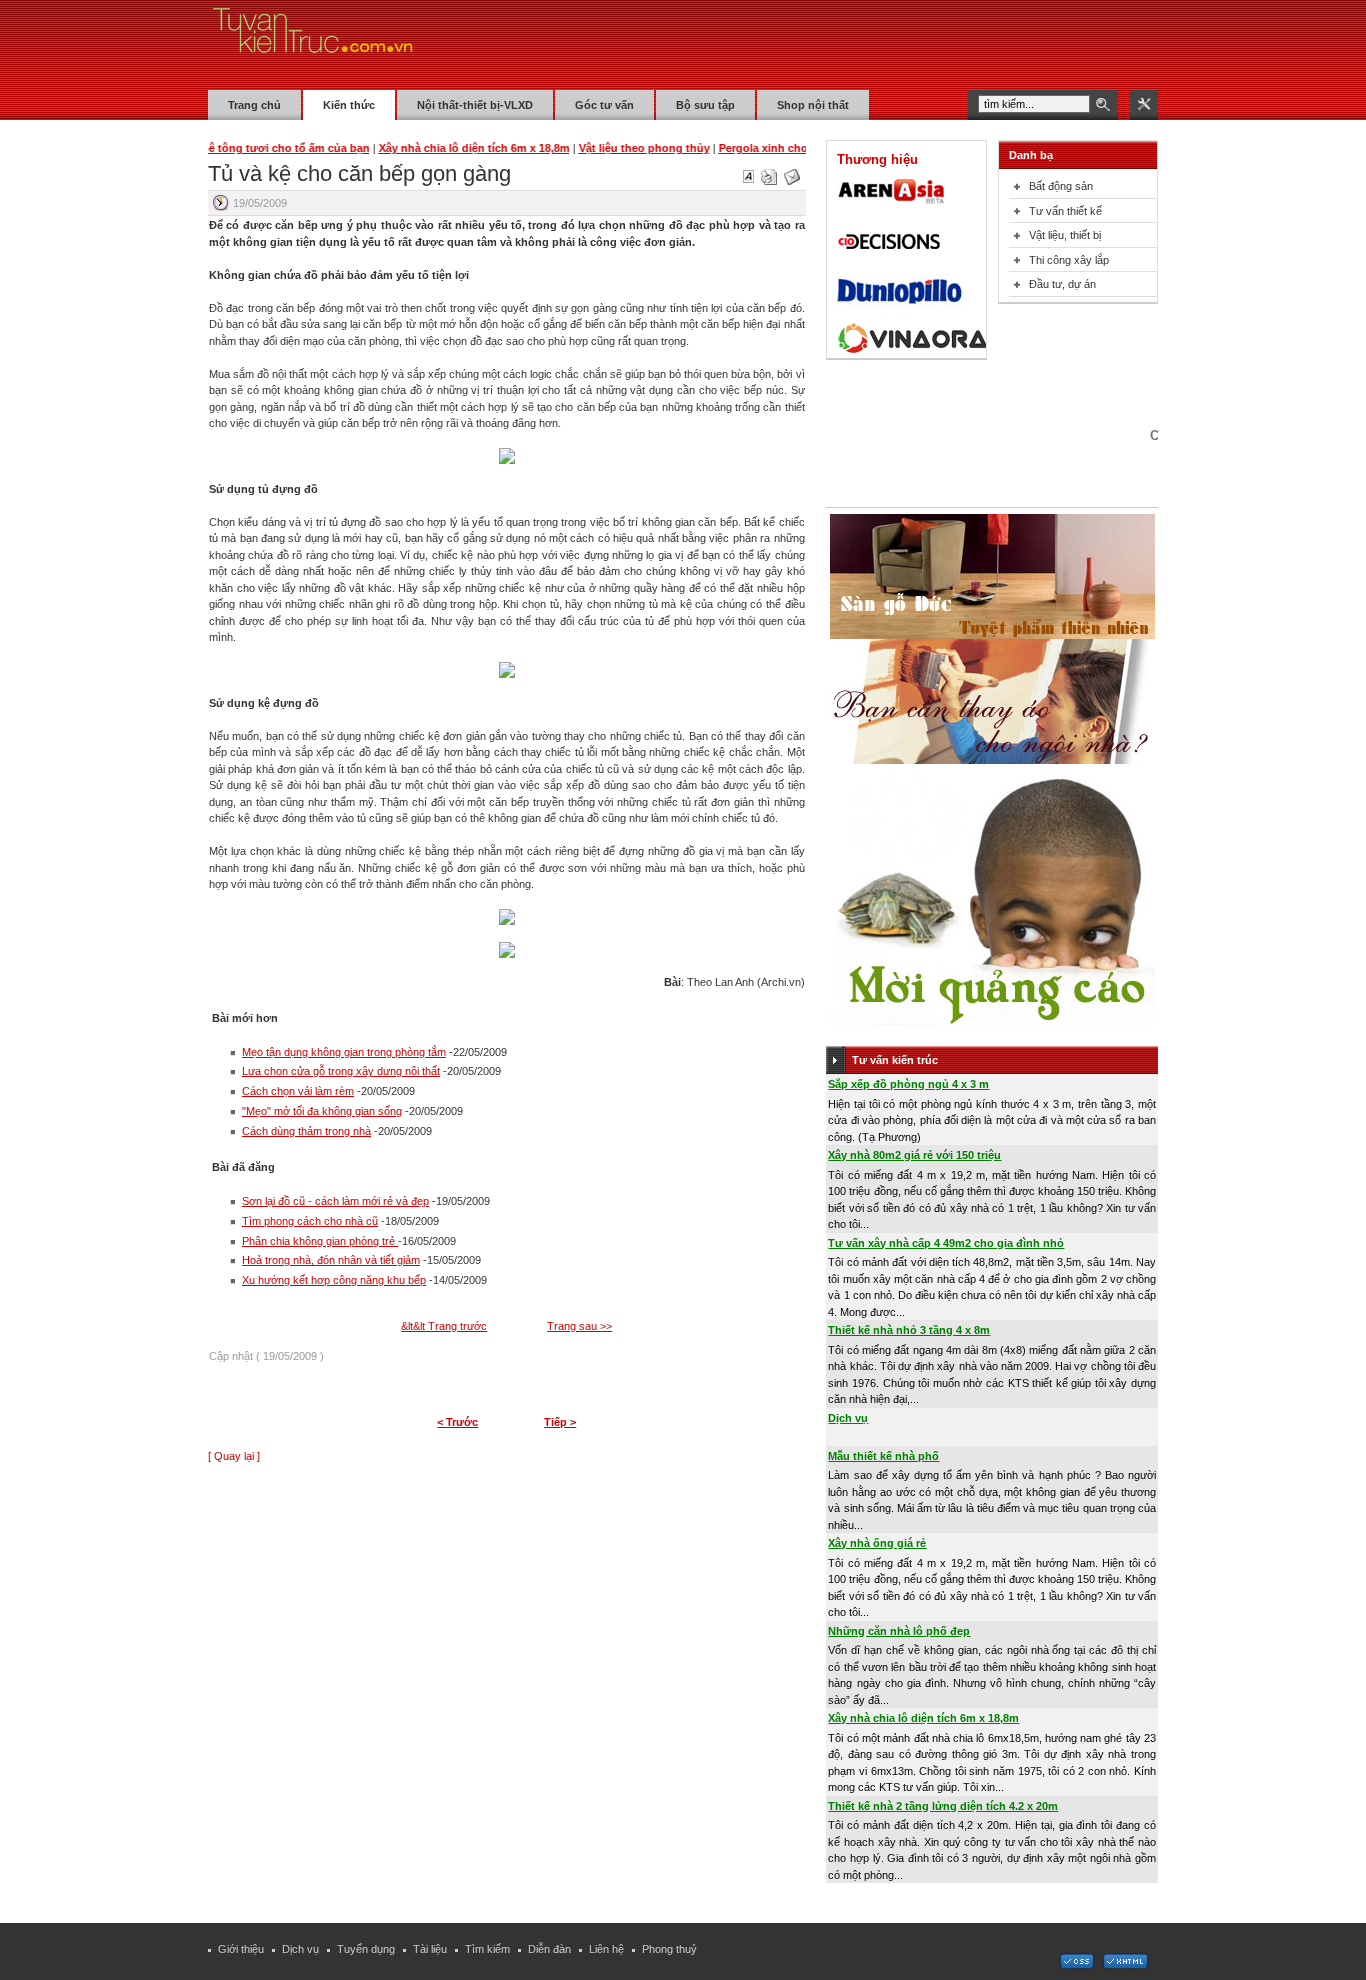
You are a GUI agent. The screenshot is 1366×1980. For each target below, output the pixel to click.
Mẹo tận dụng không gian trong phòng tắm (344, 1052)
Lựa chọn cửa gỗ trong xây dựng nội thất (341, 1071)
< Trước (457, 1422)
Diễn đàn (549, 1949)
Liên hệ (606, 1949)
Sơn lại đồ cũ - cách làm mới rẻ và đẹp (335, 1201)
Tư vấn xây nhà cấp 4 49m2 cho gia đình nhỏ (946, 1243)
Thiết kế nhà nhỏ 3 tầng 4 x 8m (909, 1330)
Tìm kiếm (487, 1949)
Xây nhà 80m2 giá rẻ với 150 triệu (914, 1155)
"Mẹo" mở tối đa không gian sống (322, 1111)
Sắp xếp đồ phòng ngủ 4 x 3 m (908, 1084)
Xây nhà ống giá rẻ (877, 1543)
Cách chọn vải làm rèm (298, 1091)
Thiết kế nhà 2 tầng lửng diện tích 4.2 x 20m (943, 1806)
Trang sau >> (579, 1326)
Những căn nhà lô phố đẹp (899, 1631)
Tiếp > (560, 1422)
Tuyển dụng (366, 1949)
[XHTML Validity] (1125, 1965)
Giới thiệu (241, 1949)
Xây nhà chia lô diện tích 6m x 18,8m (923, 1718)
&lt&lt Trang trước (444, 1326)
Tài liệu (430, 1949)
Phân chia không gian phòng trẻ (320, 1241)
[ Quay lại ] (234, 1456)
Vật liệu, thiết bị (1065, 235)
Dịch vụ (848, 1418)
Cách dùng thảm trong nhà (306, 1131)
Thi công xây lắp (1069, 260)
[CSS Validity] (1078, 1965)
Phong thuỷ (669, 1949)
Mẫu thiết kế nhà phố (883, 1456)
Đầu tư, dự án (1062, 284)
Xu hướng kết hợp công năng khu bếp (334, 1280)
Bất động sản (1061, 186)
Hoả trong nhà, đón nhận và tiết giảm (331, 1260)
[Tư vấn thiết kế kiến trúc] (313, 44)
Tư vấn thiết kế (1065, 211)
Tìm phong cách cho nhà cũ (310, 1221)
